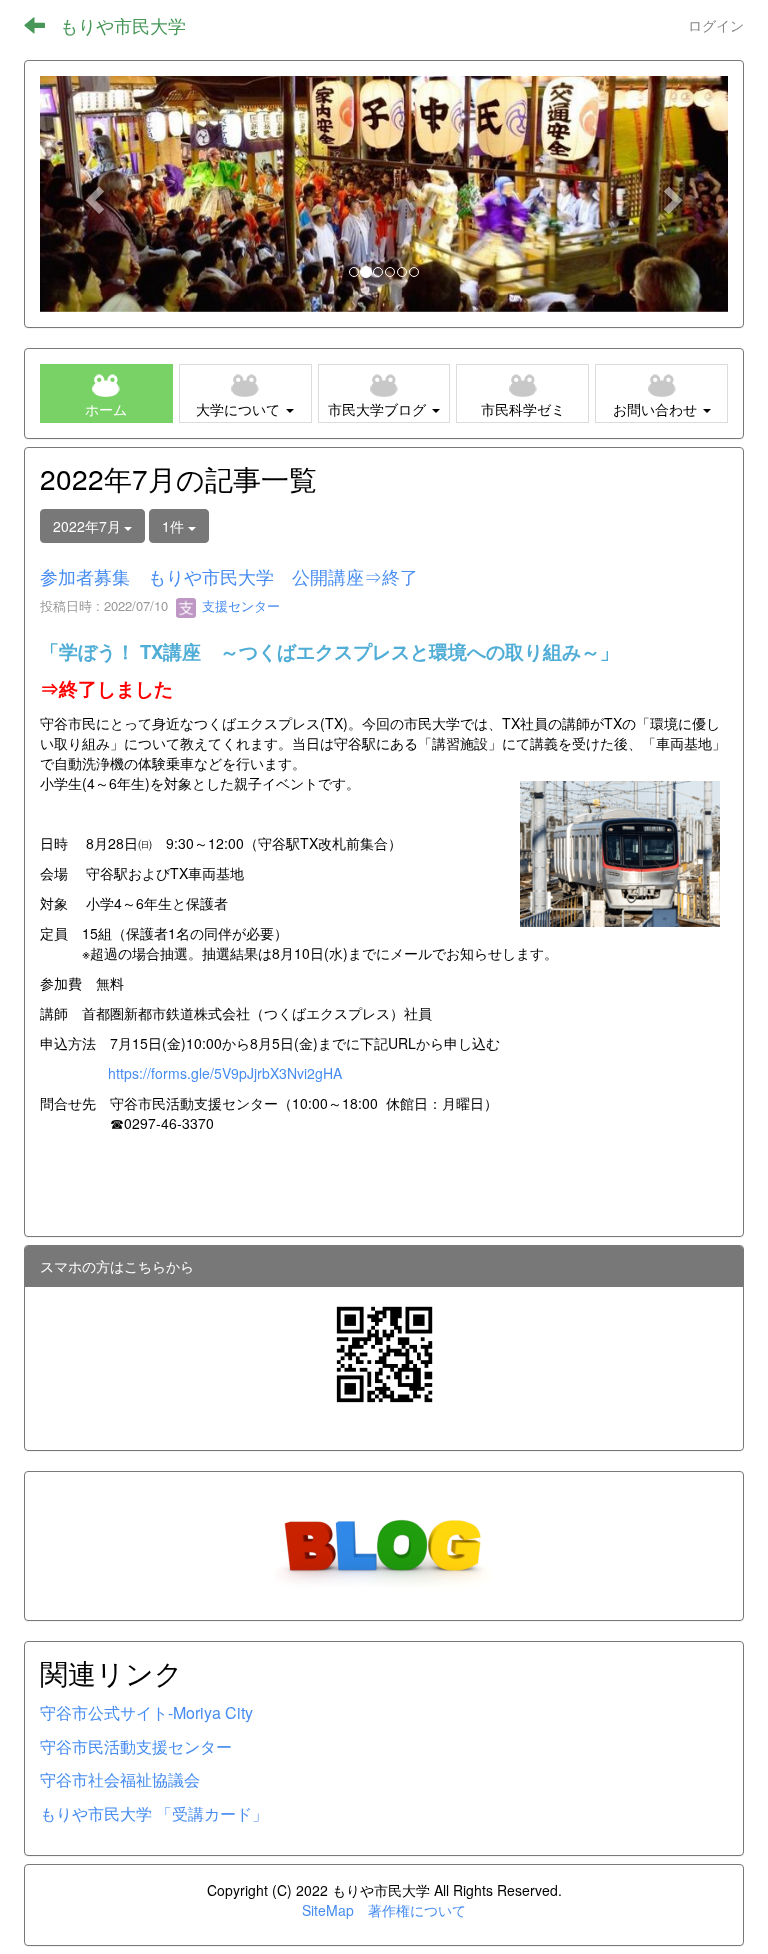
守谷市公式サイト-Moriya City (146, 1712)
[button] (91, 194)
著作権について (417, 1910)
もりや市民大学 (123, 25)
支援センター (239, 605)
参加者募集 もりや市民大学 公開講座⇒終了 (229, 576)
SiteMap (328, 1910)
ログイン (716, 25)
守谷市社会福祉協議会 (120, 1779)
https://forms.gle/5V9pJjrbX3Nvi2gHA (225, 1073)
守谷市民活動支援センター (136, 1746)
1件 (175, 526)
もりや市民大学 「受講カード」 (154, 1813)
